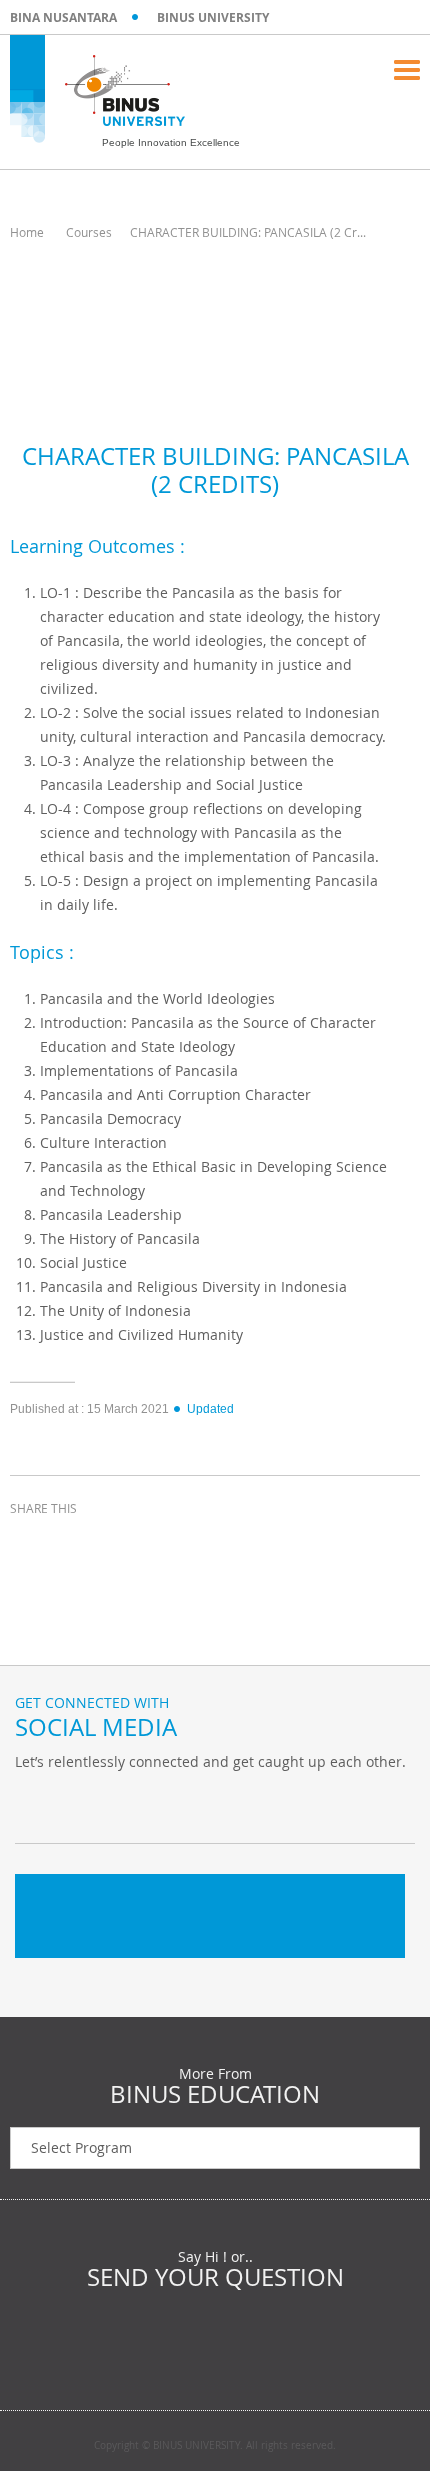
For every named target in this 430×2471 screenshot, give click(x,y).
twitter (80, 1545)
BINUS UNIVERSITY (213, 17)
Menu (407, 70)
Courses (89, 232)
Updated (210, 1409)
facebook (30, 1545)
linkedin (130, 1545)
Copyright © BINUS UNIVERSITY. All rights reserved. (215, 2446)
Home (27, 232)
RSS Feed (135, 1803)
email (180, 1545)
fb (35, 1803)
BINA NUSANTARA (63, 17)
